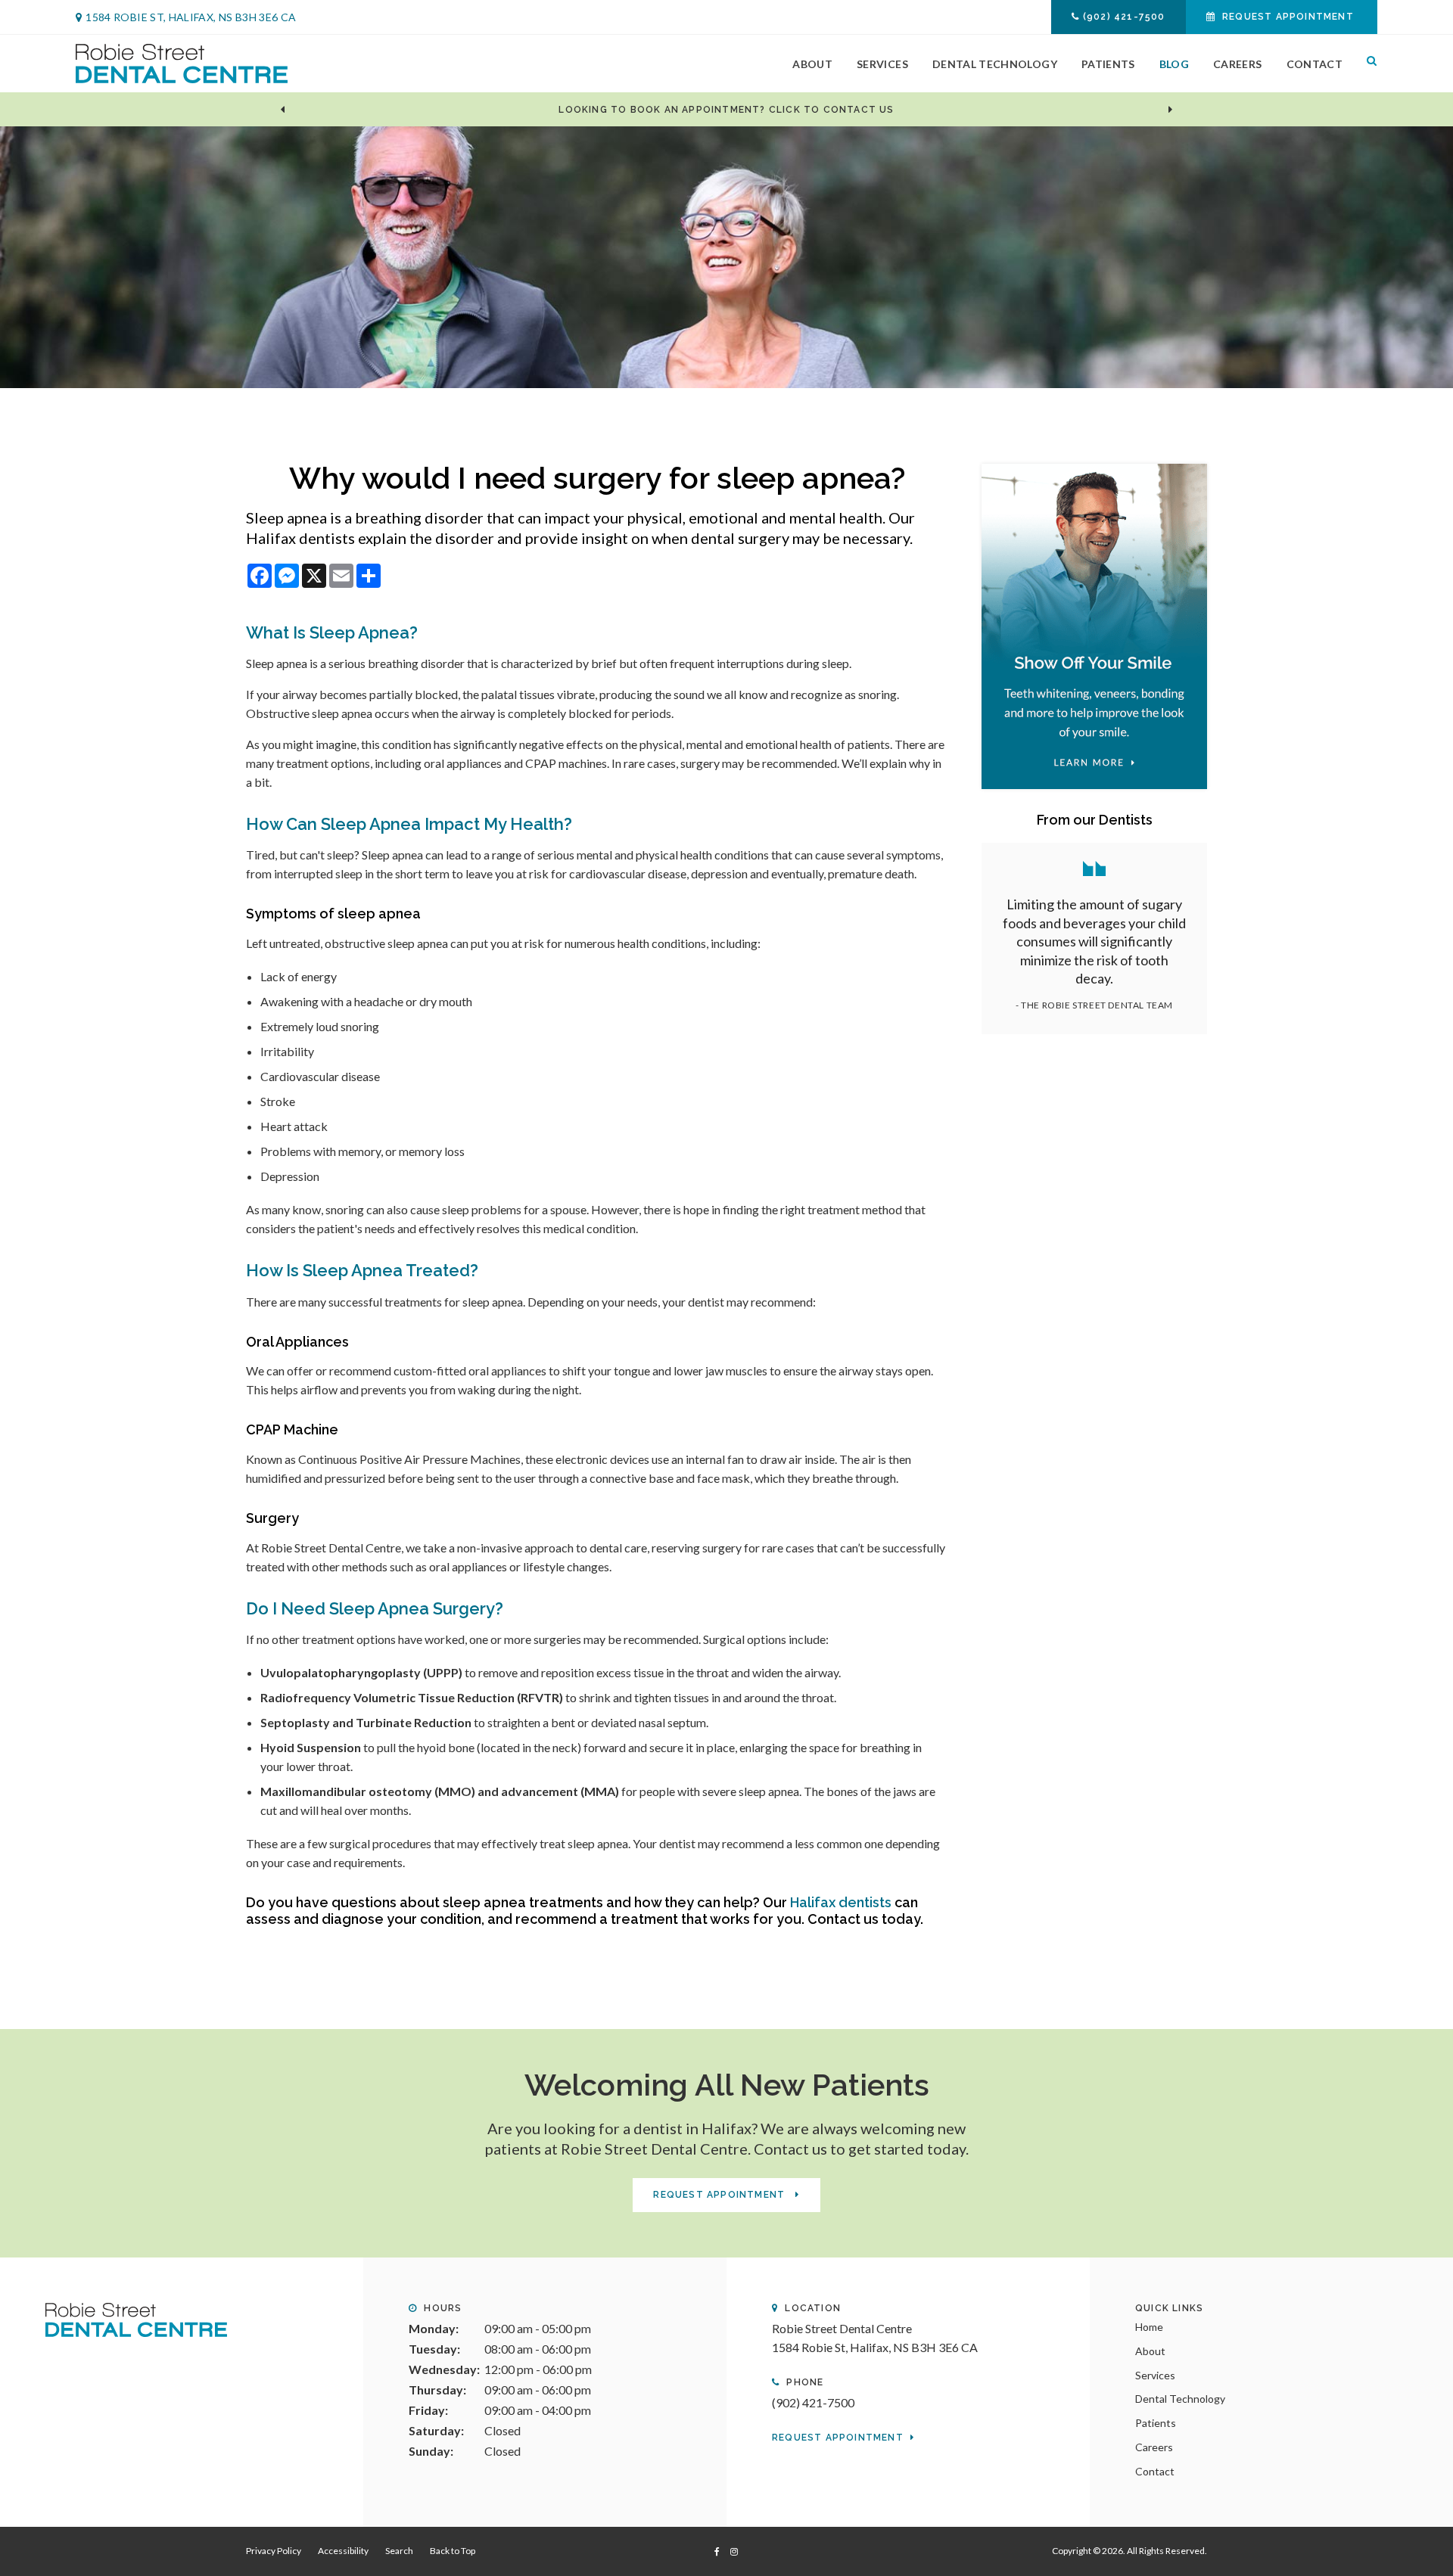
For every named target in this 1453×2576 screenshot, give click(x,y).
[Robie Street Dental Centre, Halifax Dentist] (136, 2318)
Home (1149, 2327)
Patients (1108, 64)
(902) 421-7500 (1124, 17)
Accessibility (343, 2551)
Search (1366, 64)
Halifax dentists (839, 1902)
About (812, 64)
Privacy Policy (274, 2551)
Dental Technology (995, 64)
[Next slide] (1171, 110)
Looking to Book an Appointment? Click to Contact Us (726, 110)
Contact (1315, 64)
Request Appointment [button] (1288, 17)
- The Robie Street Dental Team (1094, 1005)
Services (882, 64)
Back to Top (453, 2551)
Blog (1174, 64)
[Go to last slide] (282, 110)
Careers (1237, 64)
